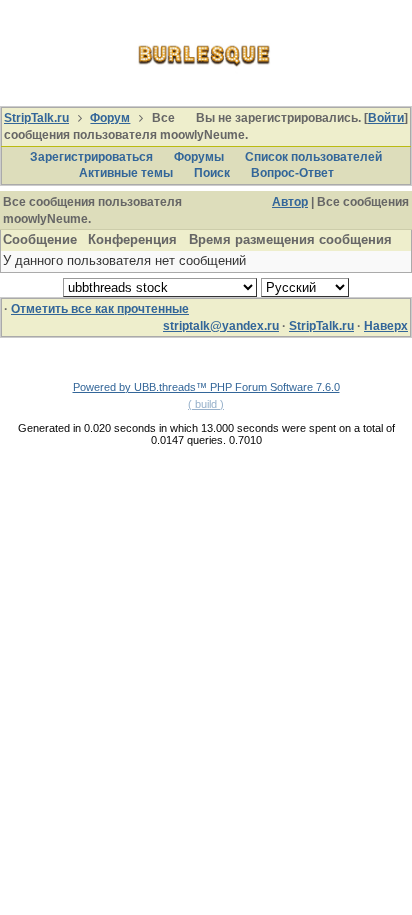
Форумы (199, 157)
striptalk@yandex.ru (221, 326)
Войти (386, 118)
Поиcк (212, 173)
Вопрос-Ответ (292, 173)
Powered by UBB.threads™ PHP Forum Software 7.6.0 (206, 387)
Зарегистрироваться (91, 157)
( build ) (206, 404)
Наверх (386, 326)
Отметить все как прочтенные (100, 309)
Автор (290, 202)
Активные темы (126, 173)
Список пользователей (313, 157)
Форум (110, 118)
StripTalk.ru (36, 118)
